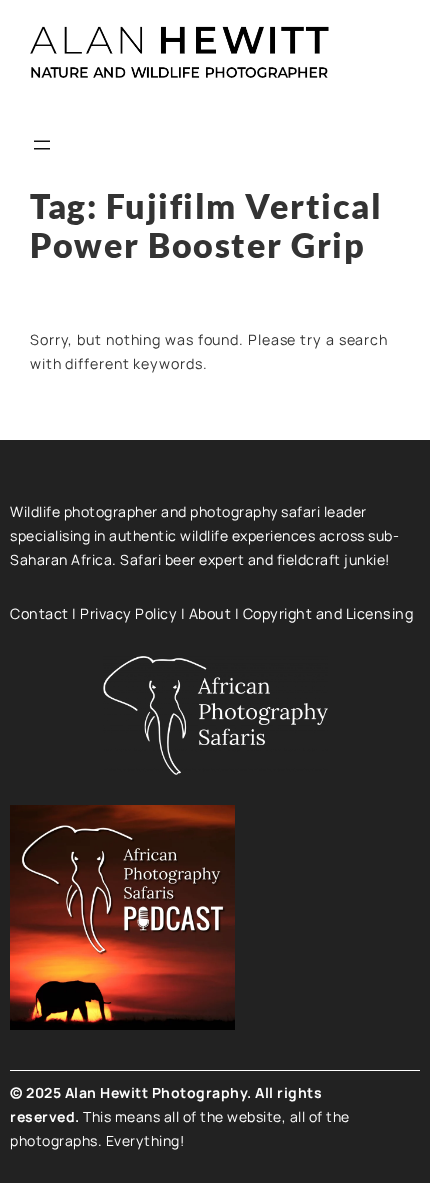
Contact (39, 613)
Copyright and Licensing (328, 613)
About (210, 613)
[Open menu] (42, 145)
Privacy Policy (128, 613)
